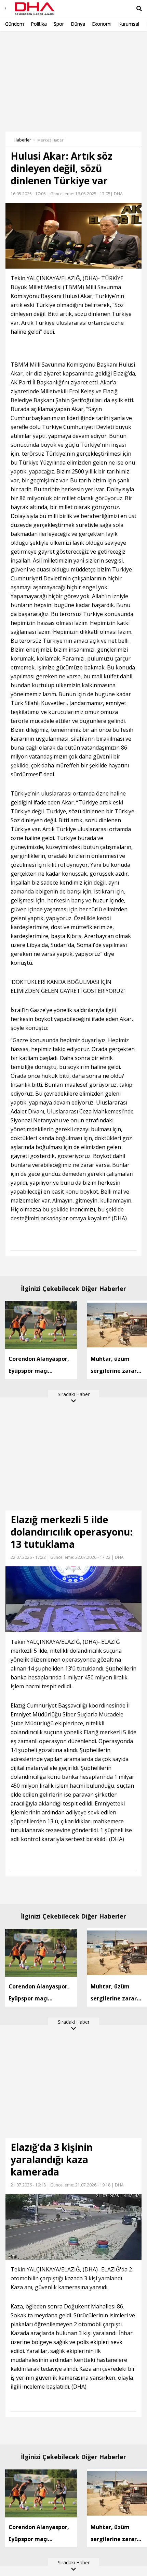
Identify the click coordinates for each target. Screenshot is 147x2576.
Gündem (15, 24)
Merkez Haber (50, 140)
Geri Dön (21, 41)
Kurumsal (129, 24)
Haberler (22, 140)
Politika (39, 24)
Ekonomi (102, 24)
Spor (59, 24)
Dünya (78, 24)
